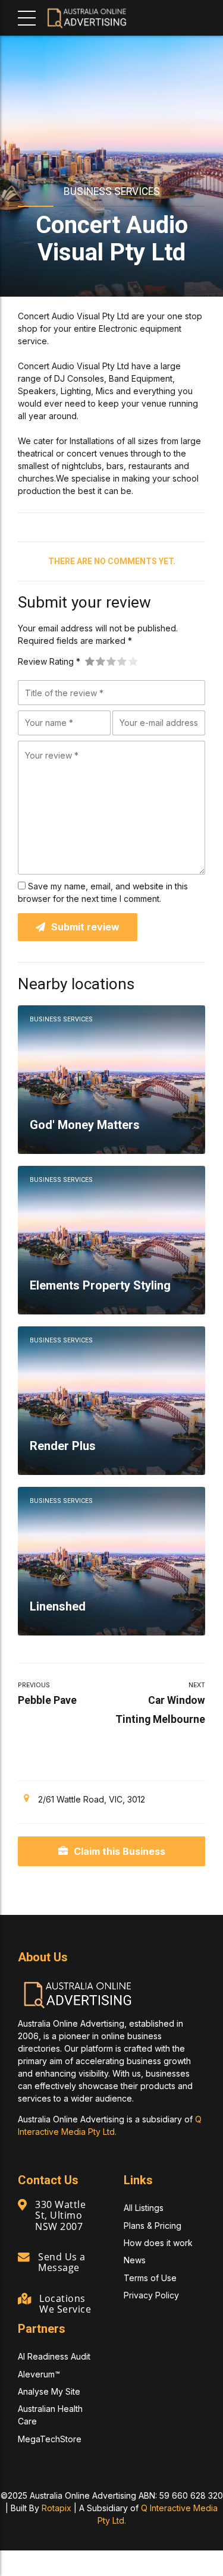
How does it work (158, 2243)
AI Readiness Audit (54, 2356)
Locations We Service (65, 2304)
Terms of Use (150, 2278)
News (135, 2260)
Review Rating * (49, 661)
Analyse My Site (49, 2391)
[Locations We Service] (24, 2299)
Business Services (112, 191)
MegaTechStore (50, 2439)
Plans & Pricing (153, 2226)
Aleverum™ (39, 2374)
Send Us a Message (62, 2262)
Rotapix (56, 2508)
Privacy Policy (151, 2295)
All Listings (144, 2208)
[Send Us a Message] (24, 2257)
